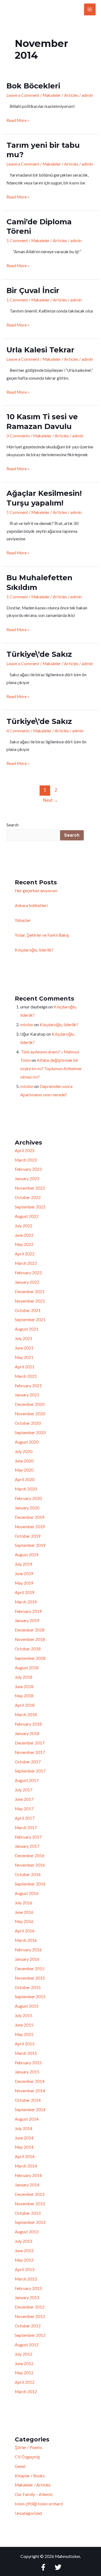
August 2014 (27, 2119)
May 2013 (24, 2260)
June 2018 (24, 1687)
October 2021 (28, 1310)
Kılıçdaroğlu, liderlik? (34, 950)
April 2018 (25, 1705)
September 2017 (30, 1771)
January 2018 (27, 1733)
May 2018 (24, 1696)
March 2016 (26, 1940)
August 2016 (27, 1893)
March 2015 (26, 2053)
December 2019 (30, 1517)
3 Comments (18, 436)
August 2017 (27, 1780)
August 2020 (27, 1442)
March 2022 (26, 1263)
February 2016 (28, 1950)
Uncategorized (28, 2513)
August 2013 (27, 2232)
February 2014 (28, 2175)
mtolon (27, 1025)
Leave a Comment (23, 95)
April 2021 (25, 1367)
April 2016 (25, 1931)
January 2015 (27, 2072)
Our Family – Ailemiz (34, 2494)
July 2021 (24, 1338)
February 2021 (28, 1386)
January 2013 (27, 2297)
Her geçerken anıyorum (36, 891)
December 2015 (30, 1969)
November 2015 (30, 1978)
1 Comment (17, 241)
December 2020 (30, 1404)
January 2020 (27, 1508)
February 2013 (28, 2288)
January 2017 (27, 1846)
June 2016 (24, 1912)
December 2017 (30, 1743)
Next (51, 800)
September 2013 (30, 2222)
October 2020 (28, 1423)
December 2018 (30, 1630)
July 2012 (24, 2354)
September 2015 (30, 1997)
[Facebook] (43, 2567)
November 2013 (30, 2204)
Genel (20, 2466)
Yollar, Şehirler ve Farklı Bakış (42, 935)
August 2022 (27, 1216)
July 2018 (24, 1677)
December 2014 (30, 2081)
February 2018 (28, 1724)
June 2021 (24, 1348)
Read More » (18, 120)
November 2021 (30, 1301)
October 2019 (28, 1536)
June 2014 (24, 2138)
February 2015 (28, 2063)
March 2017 (26, 1828)
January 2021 (27, 1395)
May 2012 (24, 2373)
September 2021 (30, 1320)
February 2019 (28, 1611)
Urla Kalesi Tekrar (40, 350)
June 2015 (24, 2025)
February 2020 (28, 1498)
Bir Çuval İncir (33, 291)
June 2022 (24, 1235)
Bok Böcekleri (33, 86)
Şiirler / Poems (29, 2447)
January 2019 (27, 1620)
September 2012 (30, 2335)
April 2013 (25, 2269)
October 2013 (28, 2213)
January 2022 (27, 1282)
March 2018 (26, 1715)
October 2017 (28, 1762)
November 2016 (30, 1865)
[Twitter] (58, 2567)
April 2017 (25, 1818)
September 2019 (30, 1545)
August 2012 (27, 2345)
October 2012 (28, 2326)
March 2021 (26, 1376)
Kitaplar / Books (30, 2476)
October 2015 (28, 1987)
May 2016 (24, 1921)
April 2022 (25, 1254)
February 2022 (28, 1273)
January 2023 (27, 1179)
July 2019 (24, 1564)
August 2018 (27, 1668)
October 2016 (28, 1874)
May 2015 (24, 2034)
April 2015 (25, 2044)
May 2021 (24, 1357)
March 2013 (26, 2279)
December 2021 (30, 1292)
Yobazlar (23, 920)
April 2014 (25, 2156)
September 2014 (30, 2110)
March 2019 (26, 1602)
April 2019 (25, 1592)
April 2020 (25, 1479)
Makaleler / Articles (60, 95)
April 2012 (25, 2382)
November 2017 (30, 1752)
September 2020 (30, 1433)
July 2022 (24, 1226)
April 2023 (25, 1150)
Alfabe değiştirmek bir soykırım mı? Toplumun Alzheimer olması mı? (51, 1069)
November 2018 (30, 1639)
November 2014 (30, 2091)
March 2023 (26, 1160)
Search (13, 825)
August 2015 (27, 2006)
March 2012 (26, 2392)
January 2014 (27, 2185)
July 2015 (24, 2015)
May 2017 (24, 1809)
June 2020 (24, 1461)
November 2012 (30, 2316)
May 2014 (24, 2147)
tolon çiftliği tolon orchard (39, 2504)
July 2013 (24, 2241)
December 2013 (30, 2194)
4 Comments (18, 731)
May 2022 (24, 1244)
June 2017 (24, 1799)
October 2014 (28, 2100)
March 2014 (26, 2166)
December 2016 (30, 1856)
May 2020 (24, 1470)
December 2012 (30, 2307)
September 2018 (30, 1658)
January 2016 (27, 1959)
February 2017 (28, 1837)
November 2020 (30, 1414)
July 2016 (24, 1903)
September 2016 (30, 1884)
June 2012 (24, 2364)
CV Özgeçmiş (27, 2457)
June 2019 (24, 1574)
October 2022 (28, 1197)
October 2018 (28, 1649)
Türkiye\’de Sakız (41, 654)
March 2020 (26, 1489)
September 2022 (30, 1207)
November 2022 (30, 1188)
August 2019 (27, 1555)
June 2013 (24, 2251)
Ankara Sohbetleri (31, 905)
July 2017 (24, 1790)
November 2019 (30, 1527)
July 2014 (24, 2128)
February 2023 (28, 1169)
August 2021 (27, 1329)
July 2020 (24, 1451)
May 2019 (24, 1583)
